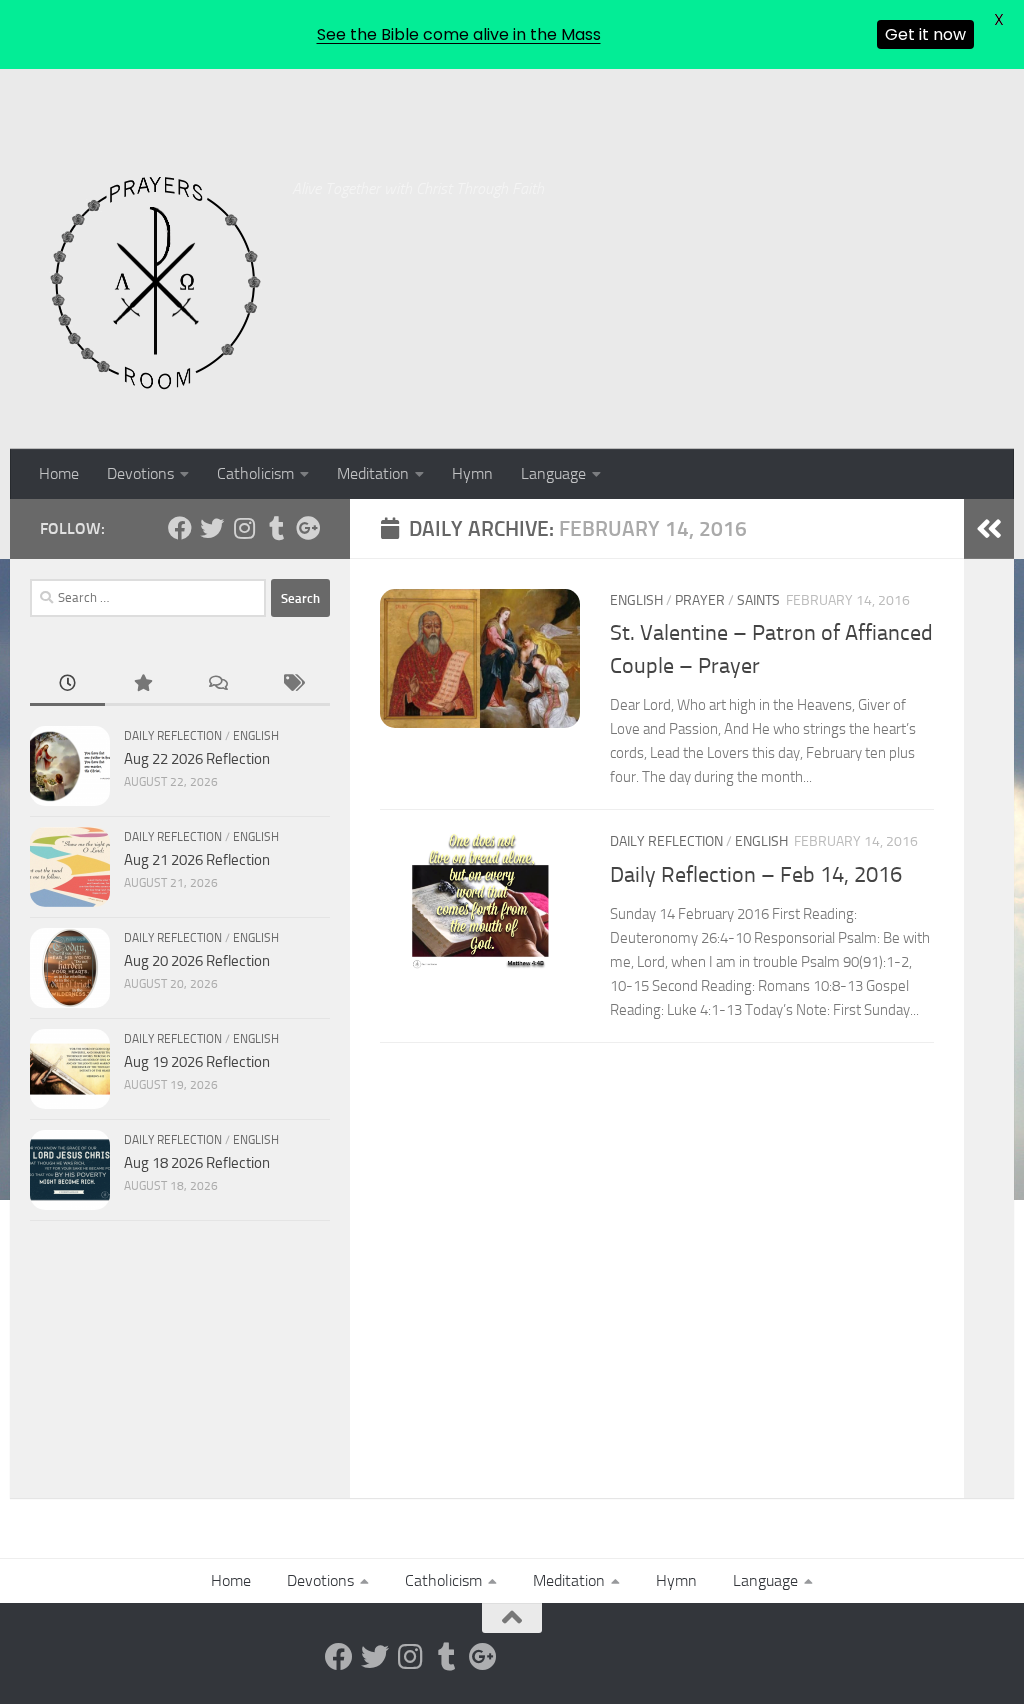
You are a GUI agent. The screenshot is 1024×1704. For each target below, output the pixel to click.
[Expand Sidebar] (989, 529)
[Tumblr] (276, 528)
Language (553, 473)
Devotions (140, 473)
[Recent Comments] (217, 684)
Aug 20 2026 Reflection (197, 961)
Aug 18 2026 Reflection (197, 1163)
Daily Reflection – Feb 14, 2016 (756, 875)
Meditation (373, 473)
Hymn (472, 473)
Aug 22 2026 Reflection (197, 759)
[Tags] (292, 684)
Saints (758, 600)
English (636, 600)
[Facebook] (180, 528)
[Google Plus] (308, 528)
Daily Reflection (666, 841)
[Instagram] (244, 528)
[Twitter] (212, 528)
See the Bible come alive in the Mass (459, 34)
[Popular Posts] (142, 684)
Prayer (700, 600)
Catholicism (255, 473)
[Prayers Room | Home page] (156, 284)
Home (59, 473)
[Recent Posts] (67, 684)
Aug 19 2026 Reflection (197, 1062)
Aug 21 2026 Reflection (197, 860)
